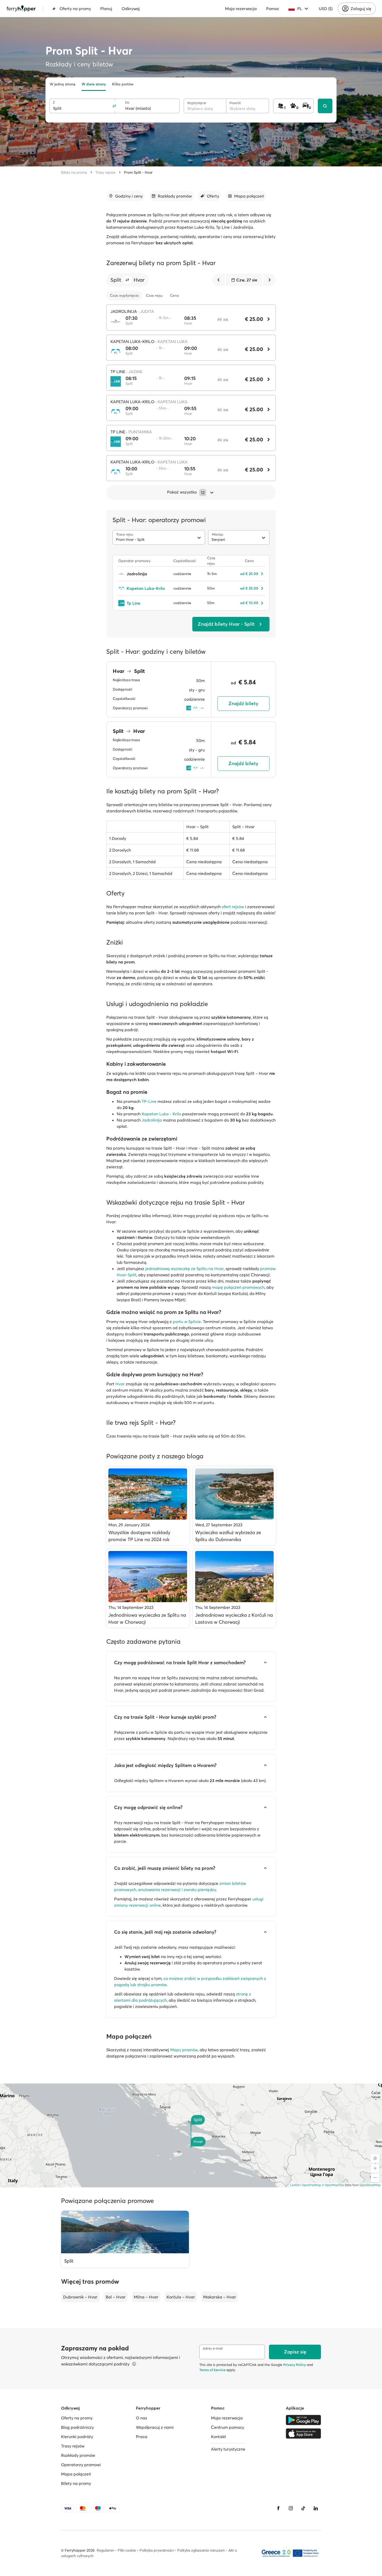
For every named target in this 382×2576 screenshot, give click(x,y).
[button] (127, 280)
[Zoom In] (375, 2168)
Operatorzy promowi (81, 2465)
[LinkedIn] (316, 2508)
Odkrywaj (131, 9)
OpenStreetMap (370, 2185)
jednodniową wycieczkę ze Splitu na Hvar (185, 1269)
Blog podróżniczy (77, 2427)
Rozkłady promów (78, 2455)
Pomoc (273, 9)
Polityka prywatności (157, 2550)
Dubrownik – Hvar (80, 2297)
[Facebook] (278, 2508)
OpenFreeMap (312, 2185)
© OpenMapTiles (333, 2185)
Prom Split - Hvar (138, 172)
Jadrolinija (152, 1120)
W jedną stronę (62, 84)
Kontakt (219, 2437)
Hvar (120, 1384)
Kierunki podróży (77, 2437)
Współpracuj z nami (155, 2427)
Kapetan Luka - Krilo (161, 1114)
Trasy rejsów (106, 172)
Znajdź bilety (243, 703)
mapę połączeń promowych (238, 1287)
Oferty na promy (75, 9)
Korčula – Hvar (181, 2297)
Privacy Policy (295, 2365)
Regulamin (105, 2550)
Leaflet (295, 2185)
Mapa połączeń (76, 2474)
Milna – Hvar (146, 2297)
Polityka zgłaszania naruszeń (201, 2550)
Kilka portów (123, 84)
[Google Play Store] (303, 2420)
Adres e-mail (213, 2348)
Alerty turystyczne (228, 2449)
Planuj (106, 9)
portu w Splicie (187, 1321)
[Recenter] (375, 2159)
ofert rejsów (233, 907)
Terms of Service (212, 2370)
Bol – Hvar (116, 2297)
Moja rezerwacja (241, 9)
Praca (142, 2437)
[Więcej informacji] (134, 2364)
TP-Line (149, 1101)
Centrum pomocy (228, 2427)
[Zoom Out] (375, 2178)
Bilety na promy (74, 172)
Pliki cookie (127, 2550)
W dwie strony (94, 84)
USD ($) (326, 9)
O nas (141, 2418)
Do (127, 102)
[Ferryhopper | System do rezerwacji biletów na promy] (21, 9)
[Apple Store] (303, 2433)
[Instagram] (291, 2508)
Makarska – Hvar (220, 2297)
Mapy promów (184, 2050)
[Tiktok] (303, 2508)
